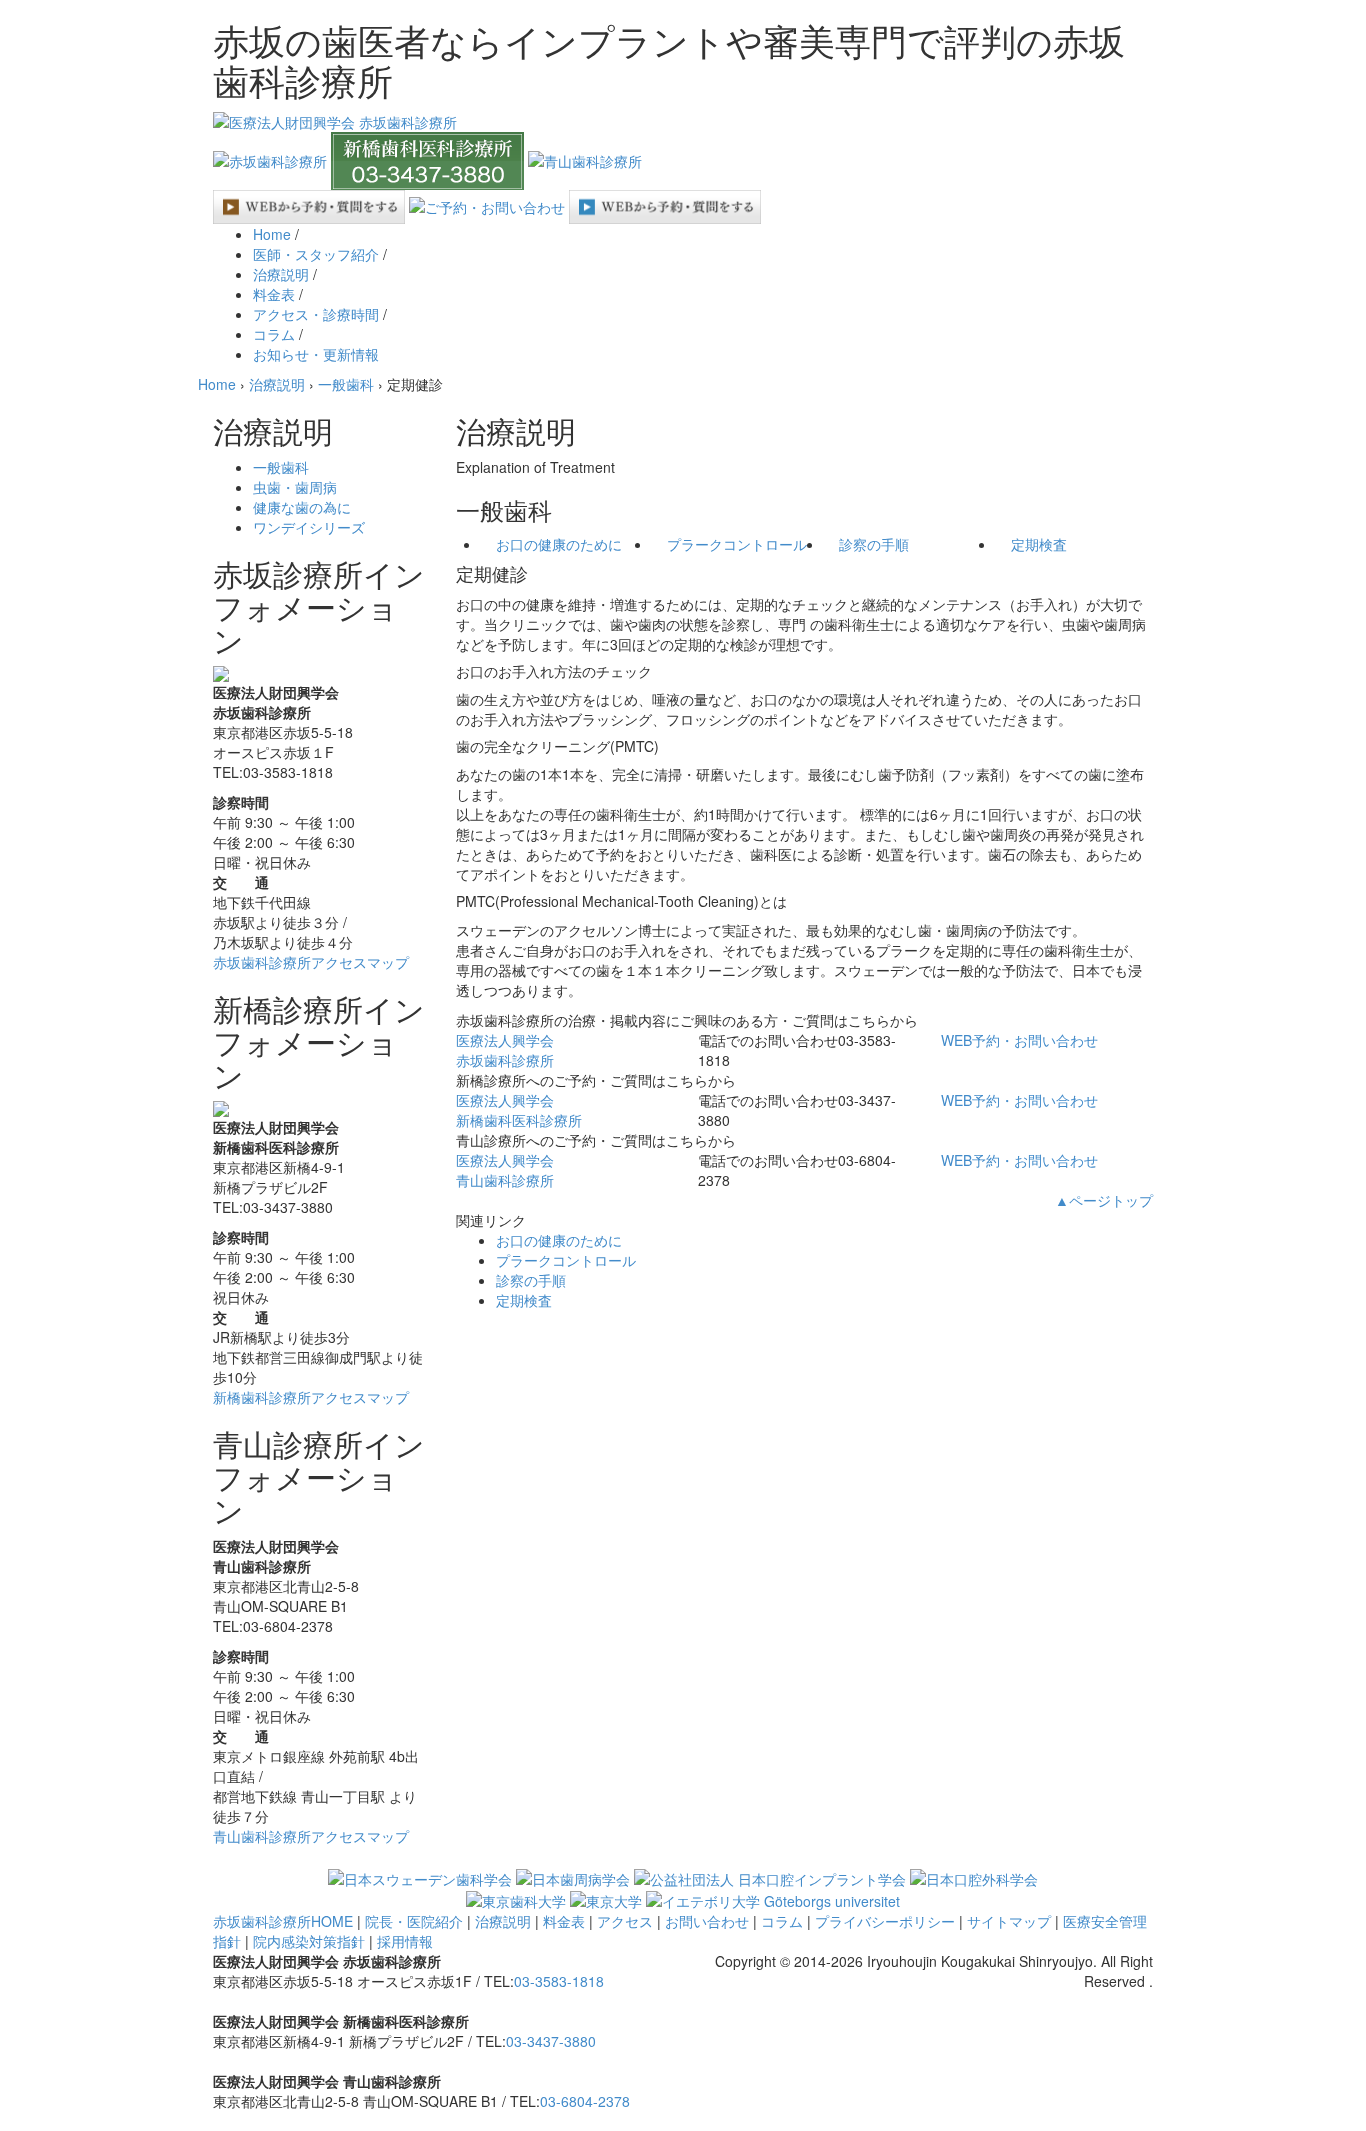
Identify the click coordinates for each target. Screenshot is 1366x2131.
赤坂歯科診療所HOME (283, 1921)
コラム (274, 334)
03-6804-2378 (585, 2101)
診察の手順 (874, 544)
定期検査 (1039, 544)
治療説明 (281, 274)
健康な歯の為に (302, 507)
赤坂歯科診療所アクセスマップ (311, 962)
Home (272, 234)
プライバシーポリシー (885, 1921)
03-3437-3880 (551, 2041)
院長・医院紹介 (414, 1921)
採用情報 (405, 1941)
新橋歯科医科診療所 (519, 1110)
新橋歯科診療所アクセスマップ (311, 1397)
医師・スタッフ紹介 (316, 254)
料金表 (274, 294)
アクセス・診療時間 (316, 314)
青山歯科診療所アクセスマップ (311, 1836)
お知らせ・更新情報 (316, 354)
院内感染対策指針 (309, 1941)
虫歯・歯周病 (295, 487)
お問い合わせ (707, 1921)
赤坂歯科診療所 (505, 1050)
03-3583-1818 (559, 1981)
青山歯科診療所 (505, 1170)
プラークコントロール (737, 544)
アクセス (625, 1921)
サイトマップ (1009, 1921)
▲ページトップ (1104, 1200)
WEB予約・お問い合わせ (1019, 1040)
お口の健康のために (559, 544)
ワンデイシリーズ (309, 527)
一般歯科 (281, 467)
